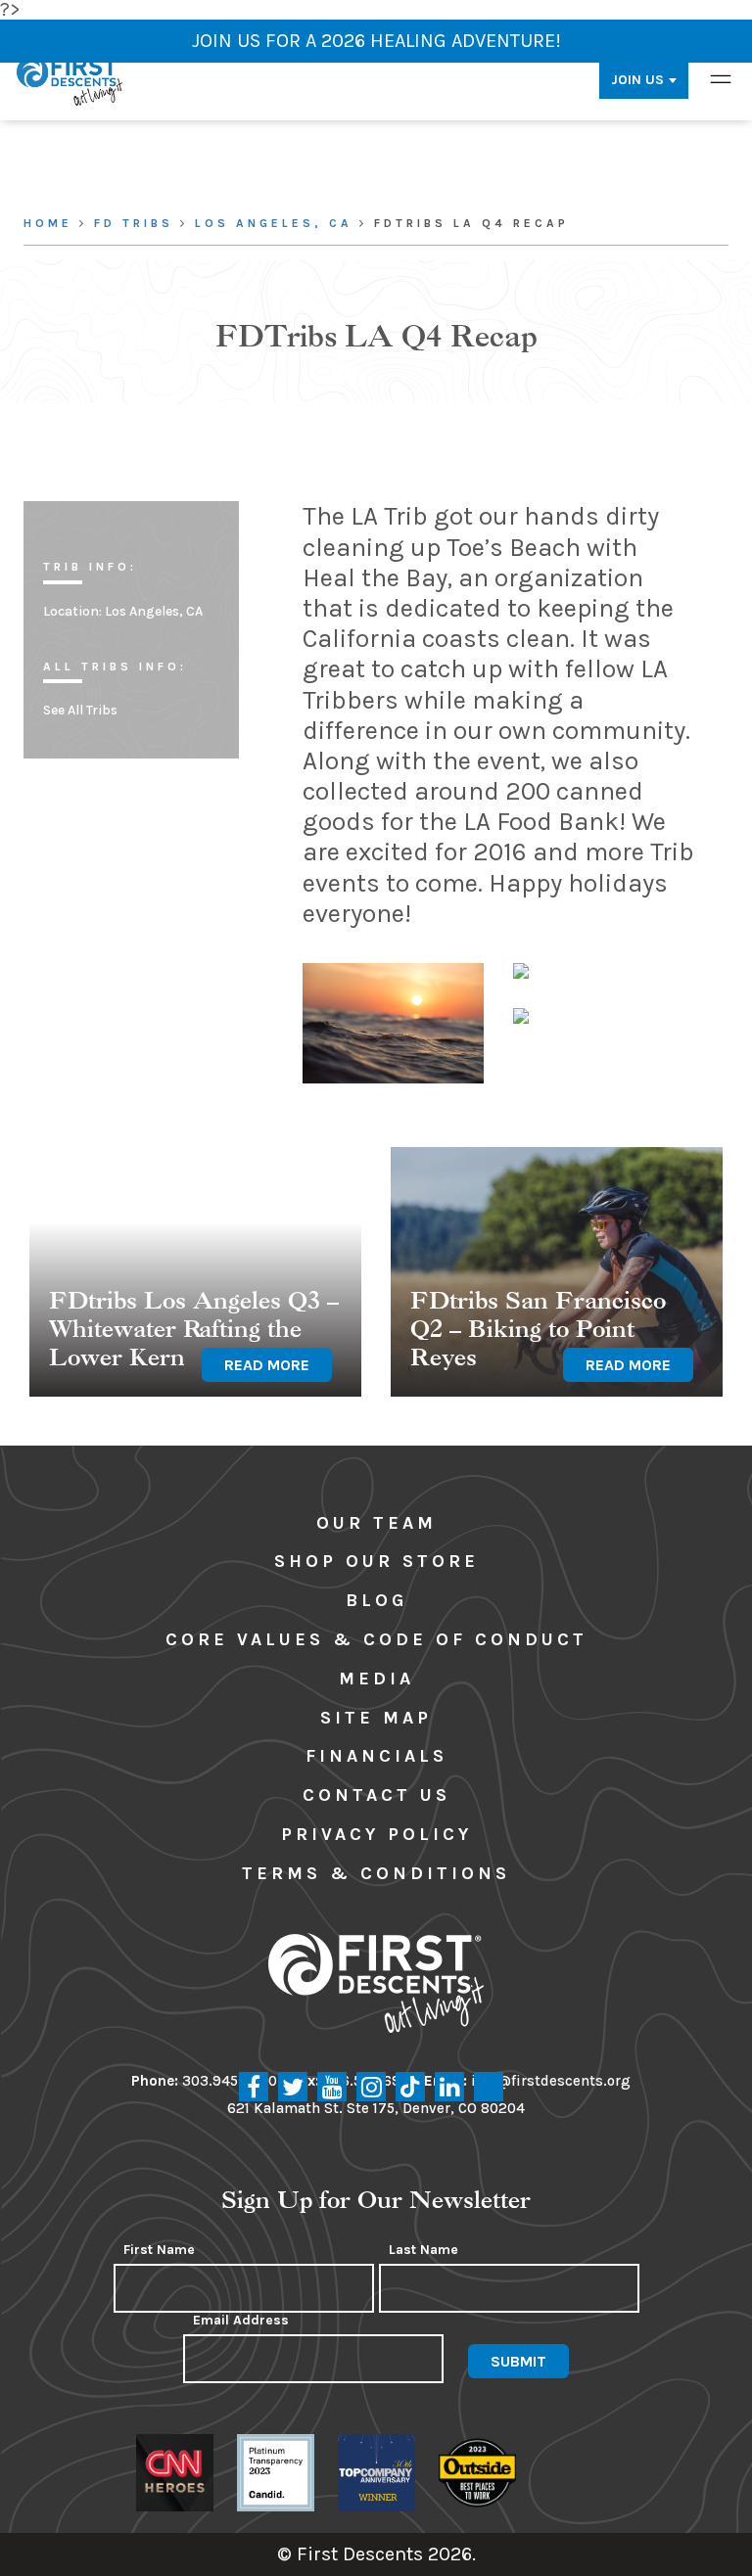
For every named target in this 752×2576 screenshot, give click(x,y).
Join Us (637, 80)
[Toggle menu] (721, 80)
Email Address (241, 2321)
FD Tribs (134, 223)
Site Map (376, 1718)
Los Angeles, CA (274, 223)
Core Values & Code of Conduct (376, 1639)
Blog (376, 1600)
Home (48, 223)
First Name (159, 2250)
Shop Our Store (376, 1561)
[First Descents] (71, 80)
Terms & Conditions (376, 1873)
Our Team (376, 1523)
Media (376, 1679)
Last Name (423, 2250)
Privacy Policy (376, 1834)
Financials (376, 1756)
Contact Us (376, 1795)
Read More (267, 1365)
